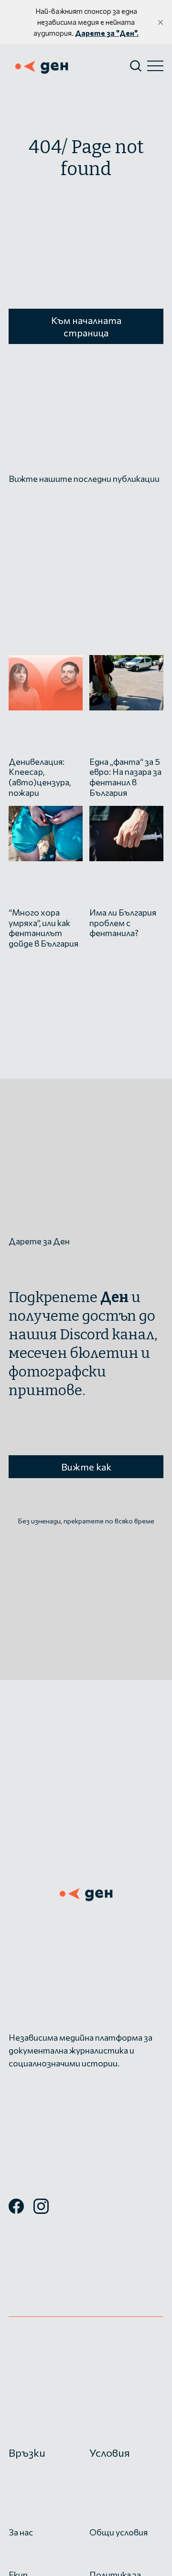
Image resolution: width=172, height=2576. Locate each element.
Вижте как (86, 1467)
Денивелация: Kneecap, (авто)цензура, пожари (40, 777)
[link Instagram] (41, 2210)
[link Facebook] (16, 2210)
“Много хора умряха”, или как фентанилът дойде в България (43, 928)
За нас (21, 2532)
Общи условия (118, 2532)
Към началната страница (86, 326)
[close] (161, 22)
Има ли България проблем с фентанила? (123, 923)
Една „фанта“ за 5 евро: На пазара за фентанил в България (125, 777)
